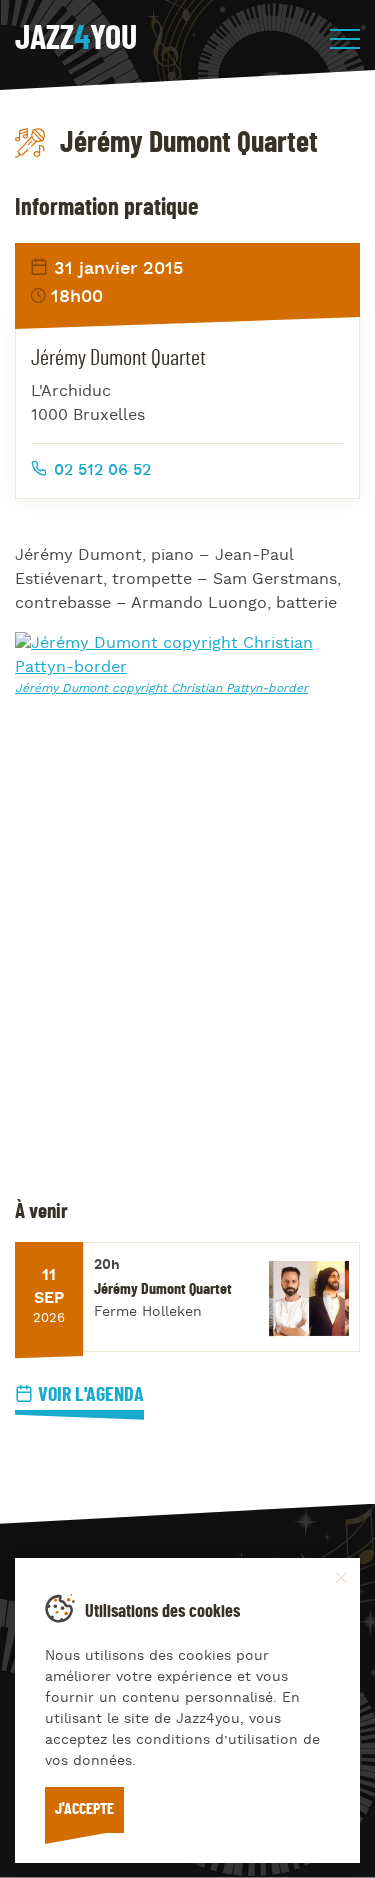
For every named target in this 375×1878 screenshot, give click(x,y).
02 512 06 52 (100, 471)
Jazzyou (76, 39)
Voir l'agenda (91, 1395)
